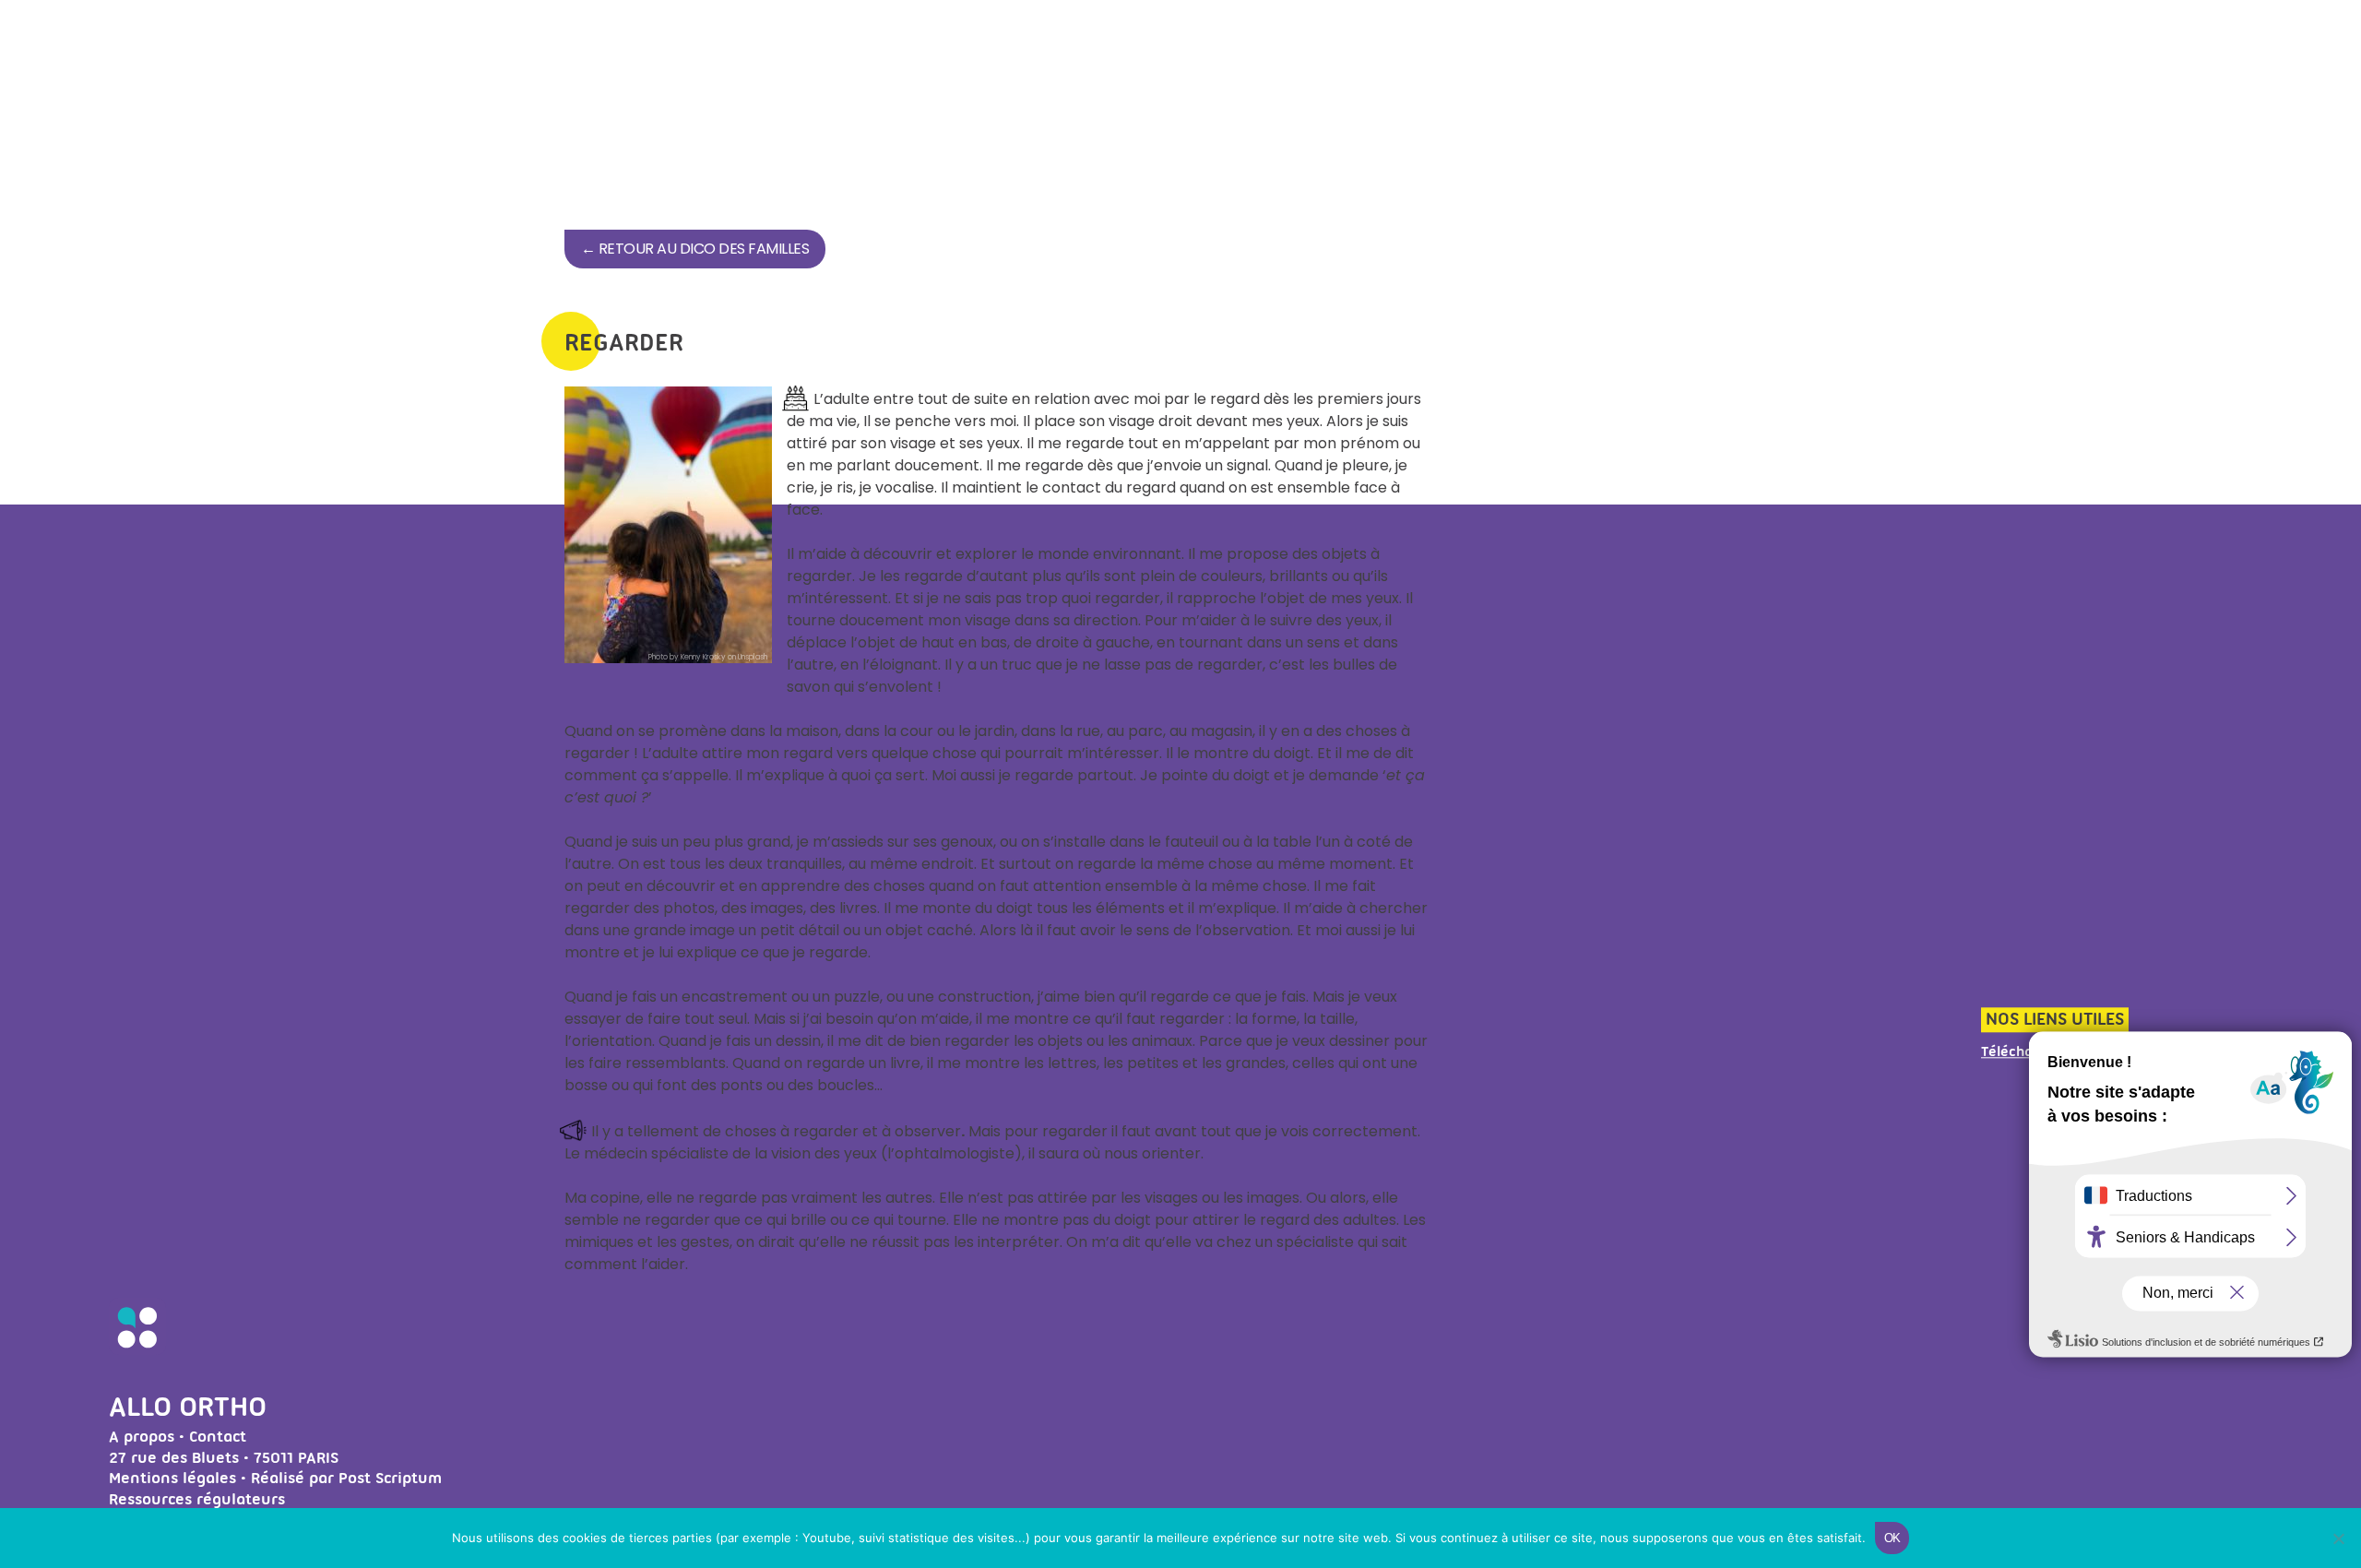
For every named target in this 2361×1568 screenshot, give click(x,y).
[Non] (2338, 1538)
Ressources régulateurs (197, 1499)
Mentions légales (172, 1478)
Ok (1892, 1538)
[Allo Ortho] (137, 1350)
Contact (218, 1436)
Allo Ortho (188, 1406)
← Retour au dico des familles (695, 249)
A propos (142, 1436)
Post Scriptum (390, 1478)
